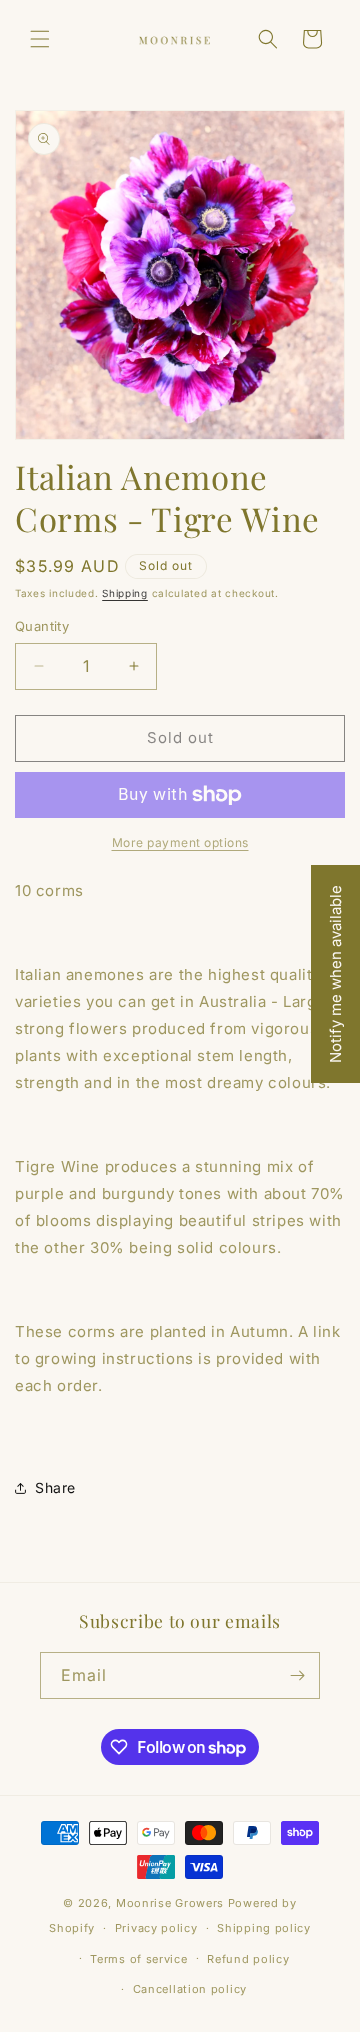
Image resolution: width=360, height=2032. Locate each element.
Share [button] (55, 1487)
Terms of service (138, 1959)
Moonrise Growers (170, 1903)
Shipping (125, 593)
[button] (40, 39)
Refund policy (248, 1959)
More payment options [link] (180, 842)
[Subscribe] (297, 1675)
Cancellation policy (190, 1989)
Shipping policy (264, 1928)
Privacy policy (156, 1928)
